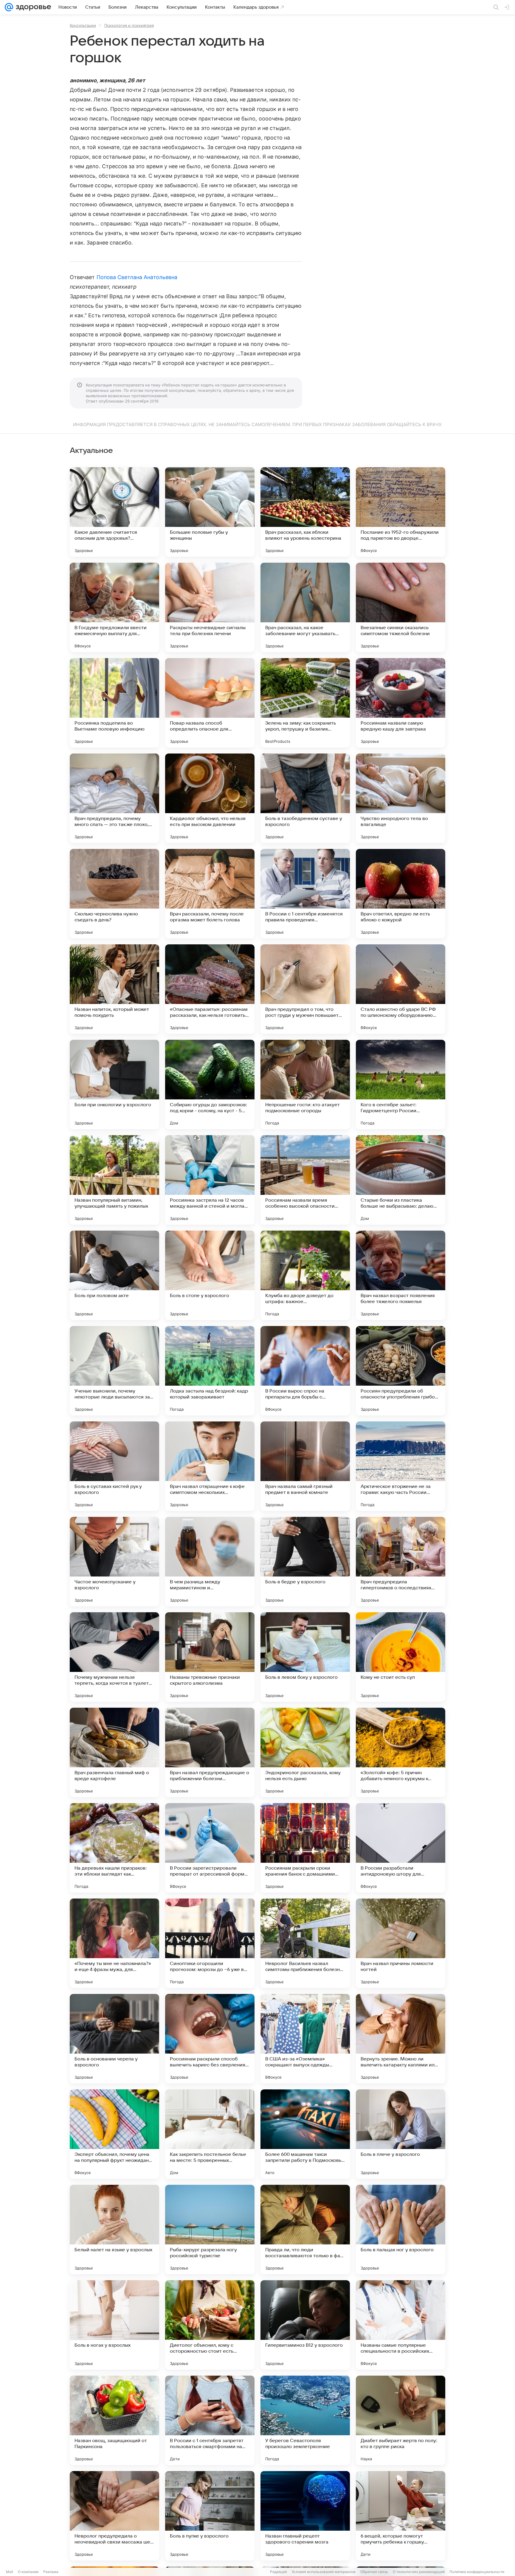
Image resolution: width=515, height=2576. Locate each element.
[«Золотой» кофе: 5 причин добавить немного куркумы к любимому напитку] (401, 1752)
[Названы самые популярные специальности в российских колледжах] (401, 2325)
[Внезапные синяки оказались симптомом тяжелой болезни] (401, 607)
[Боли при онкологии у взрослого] (114, 1084)
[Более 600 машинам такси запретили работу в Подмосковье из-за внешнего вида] (305, 2134)
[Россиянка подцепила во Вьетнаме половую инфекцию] (114, 703)
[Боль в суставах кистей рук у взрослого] (114, 1466)
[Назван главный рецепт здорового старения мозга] (305, 2516)
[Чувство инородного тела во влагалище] (401, 798)
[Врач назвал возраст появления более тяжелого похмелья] (401, 1275)
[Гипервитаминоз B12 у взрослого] (305, 2325)
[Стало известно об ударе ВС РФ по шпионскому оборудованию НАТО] (401, 989)
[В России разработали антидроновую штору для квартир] (401, 1848)
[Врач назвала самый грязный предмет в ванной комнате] (305, 1466)
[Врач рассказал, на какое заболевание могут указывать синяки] (305, 607)
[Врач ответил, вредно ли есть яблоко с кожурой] (401, 894)
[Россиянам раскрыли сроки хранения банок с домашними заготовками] (305, 1848)
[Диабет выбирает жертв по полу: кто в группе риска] (401, 2420)
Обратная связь (374, 2572)
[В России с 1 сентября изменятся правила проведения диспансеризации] (305, 894)
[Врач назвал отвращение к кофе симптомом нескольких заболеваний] (210, 1466)
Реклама (51, 2572)
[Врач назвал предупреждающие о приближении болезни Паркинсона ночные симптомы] (210, 1752)
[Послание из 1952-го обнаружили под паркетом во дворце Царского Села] (401, 512)
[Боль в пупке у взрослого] (210, 2516)
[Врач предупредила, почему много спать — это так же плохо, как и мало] (114, 798)
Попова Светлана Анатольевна (137, 277)
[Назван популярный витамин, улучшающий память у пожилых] (114, 1180)
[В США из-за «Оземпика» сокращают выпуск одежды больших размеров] (305, 2039)
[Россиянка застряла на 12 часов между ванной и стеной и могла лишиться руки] (210, 1180)
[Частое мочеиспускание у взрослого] (114, 1562)
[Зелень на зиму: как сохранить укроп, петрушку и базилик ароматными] (305, 703)
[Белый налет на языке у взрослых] (114, 2230)
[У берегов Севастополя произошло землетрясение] (305, 2420)
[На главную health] (32, 7)
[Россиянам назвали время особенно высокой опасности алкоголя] (305, 1180)
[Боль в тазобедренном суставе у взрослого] (305, 798)
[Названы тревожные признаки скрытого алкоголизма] (210, 1657)
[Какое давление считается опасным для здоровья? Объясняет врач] (114, 512)
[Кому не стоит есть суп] (401, 1657)
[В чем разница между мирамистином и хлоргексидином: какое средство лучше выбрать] (210, 1562)
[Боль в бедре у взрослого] (305, 1562)
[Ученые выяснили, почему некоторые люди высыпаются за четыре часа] (114, 1371)
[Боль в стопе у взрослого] (210, 1275)
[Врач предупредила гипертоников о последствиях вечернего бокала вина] (401, 1562)
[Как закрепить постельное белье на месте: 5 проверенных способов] (210, 2134)
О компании (28, 2572)
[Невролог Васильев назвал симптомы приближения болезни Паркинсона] (305, 1943)
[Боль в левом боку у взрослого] (305, 1657)
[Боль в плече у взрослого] (401, 2134)
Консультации (83, 25)
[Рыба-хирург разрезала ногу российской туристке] (210, 2230)
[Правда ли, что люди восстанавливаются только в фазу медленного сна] (305, 2230)
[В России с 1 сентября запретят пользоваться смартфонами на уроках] (210, 2420)
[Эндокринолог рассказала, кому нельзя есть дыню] (305, 1752)
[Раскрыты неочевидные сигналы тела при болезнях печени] (210, 607)
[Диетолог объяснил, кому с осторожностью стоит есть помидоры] (210, 2325)
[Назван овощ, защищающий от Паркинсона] (114, 2420)
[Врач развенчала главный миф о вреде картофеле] (114, 1752)
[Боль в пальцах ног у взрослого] (401, 2230)
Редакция (279, 2572)
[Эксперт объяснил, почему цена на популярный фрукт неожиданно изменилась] (114, 2134)
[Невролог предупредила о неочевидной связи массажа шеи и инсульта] (114, 2516)
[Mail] (9, 7)
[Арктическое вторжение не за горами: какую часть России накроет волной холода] (401, 1466)
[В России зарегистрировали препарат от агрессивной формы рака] (210, 1848)
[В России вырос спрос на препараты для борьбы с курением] (305, 1371)
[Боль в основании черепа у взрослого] (114, 2039)
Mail (10, 2572)
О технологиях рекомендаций (419, 2572)
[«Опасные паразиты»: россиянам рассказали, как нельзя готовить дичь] (210, 989)
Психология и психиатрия (129, 25)
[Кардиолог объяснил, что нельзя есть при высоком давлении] (210, 798)
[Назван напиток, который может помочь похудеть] (114, 989)
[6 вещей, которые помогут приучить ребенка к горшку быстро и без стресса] (401, 2516)
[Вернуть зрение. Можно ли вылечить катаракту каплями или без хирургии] (401, 2039)
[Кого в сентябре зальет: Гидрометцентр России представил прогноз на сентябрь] (401, 1084)
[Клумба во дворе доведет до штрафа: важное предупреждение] (305, 1275)
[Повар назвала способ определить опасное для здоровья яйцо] (210, 703)
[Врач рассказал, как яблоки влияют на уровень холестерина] (305, 512)
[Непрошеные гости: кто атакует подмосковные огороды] (305, 1084)
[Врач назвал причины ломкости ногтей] (401, 1943)
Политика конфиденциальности (477, 2572)
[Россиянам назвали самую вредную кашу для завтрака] (401, 703)
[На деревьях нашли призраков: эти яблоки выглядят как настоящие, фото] (114, 1848)
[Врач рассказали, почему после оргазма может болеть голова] (210, 894)
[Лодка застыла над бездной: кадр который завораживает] (210, 1371)
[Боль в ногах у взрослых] (114, 2325)
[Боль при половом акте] (114, 1275)
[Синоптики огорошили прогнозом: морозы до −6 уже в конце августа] (210, 1943)
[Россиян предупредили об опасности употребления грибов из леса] (401, 1371)
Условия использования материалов (324, 2572)
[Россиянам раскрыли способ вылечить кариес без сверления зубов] (210, 2039)
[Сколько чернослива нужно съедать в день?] (114, 894)
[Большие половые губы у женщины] (210, 512)
